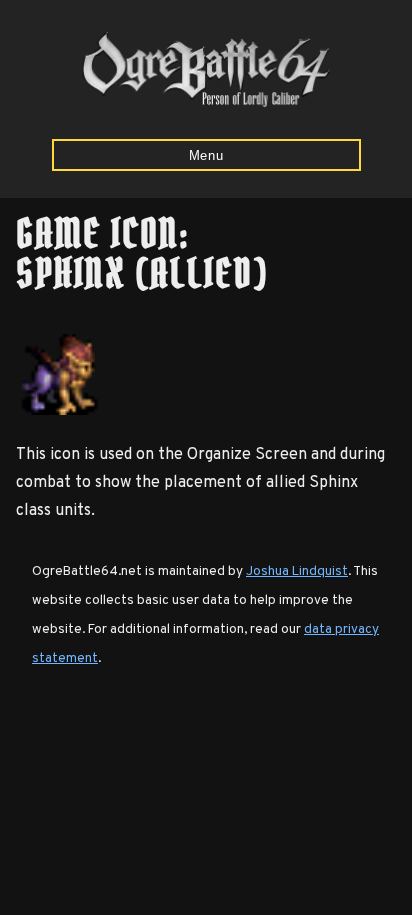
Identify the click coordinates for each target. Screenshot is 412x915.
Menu (206, 155)
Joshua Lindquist (297, 571)
